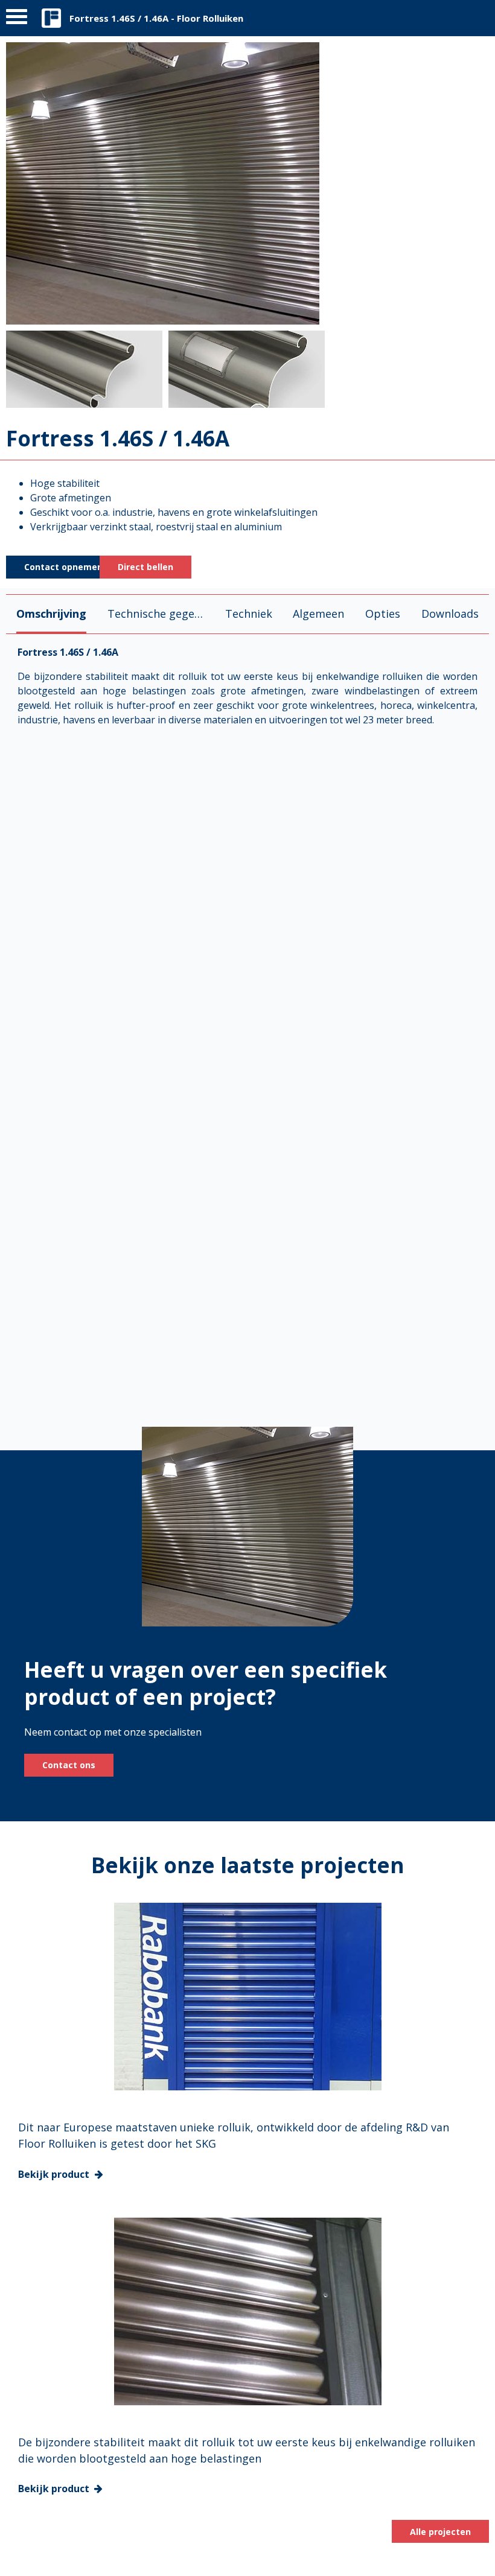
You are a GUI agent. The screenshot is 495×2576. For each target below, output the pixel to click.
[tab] (51, 614)
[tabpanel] (247, 1015)
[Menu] (17, 20)
